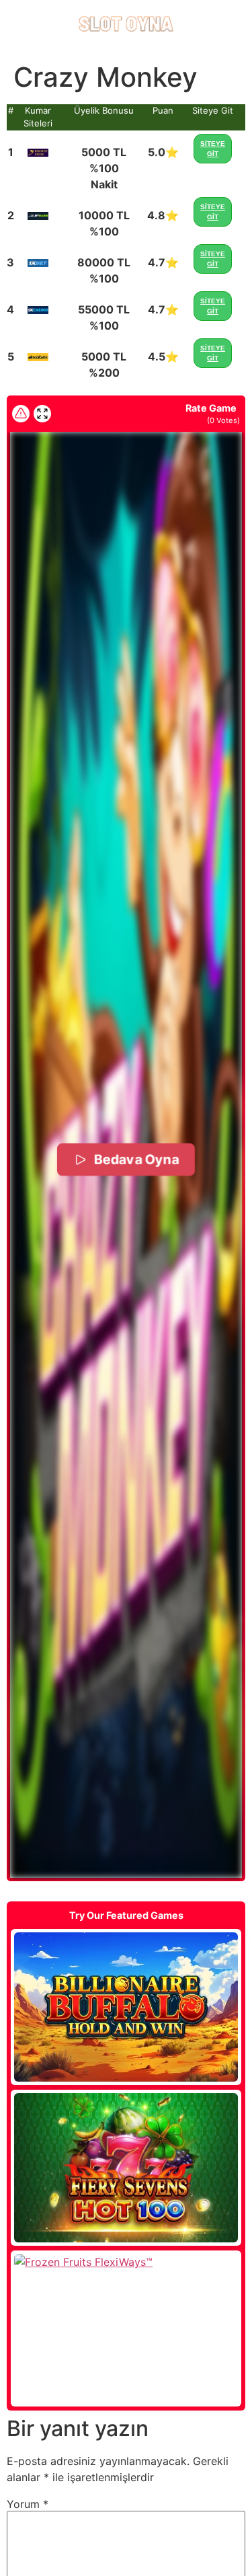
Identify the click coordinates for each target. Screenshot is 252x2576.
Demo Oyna (126, 2007)
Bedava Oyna (136, 1160)
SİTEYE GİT (213, 149)
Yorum (28, 2504)
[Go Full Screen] (42, 414)
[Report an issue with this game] (21, 414)
